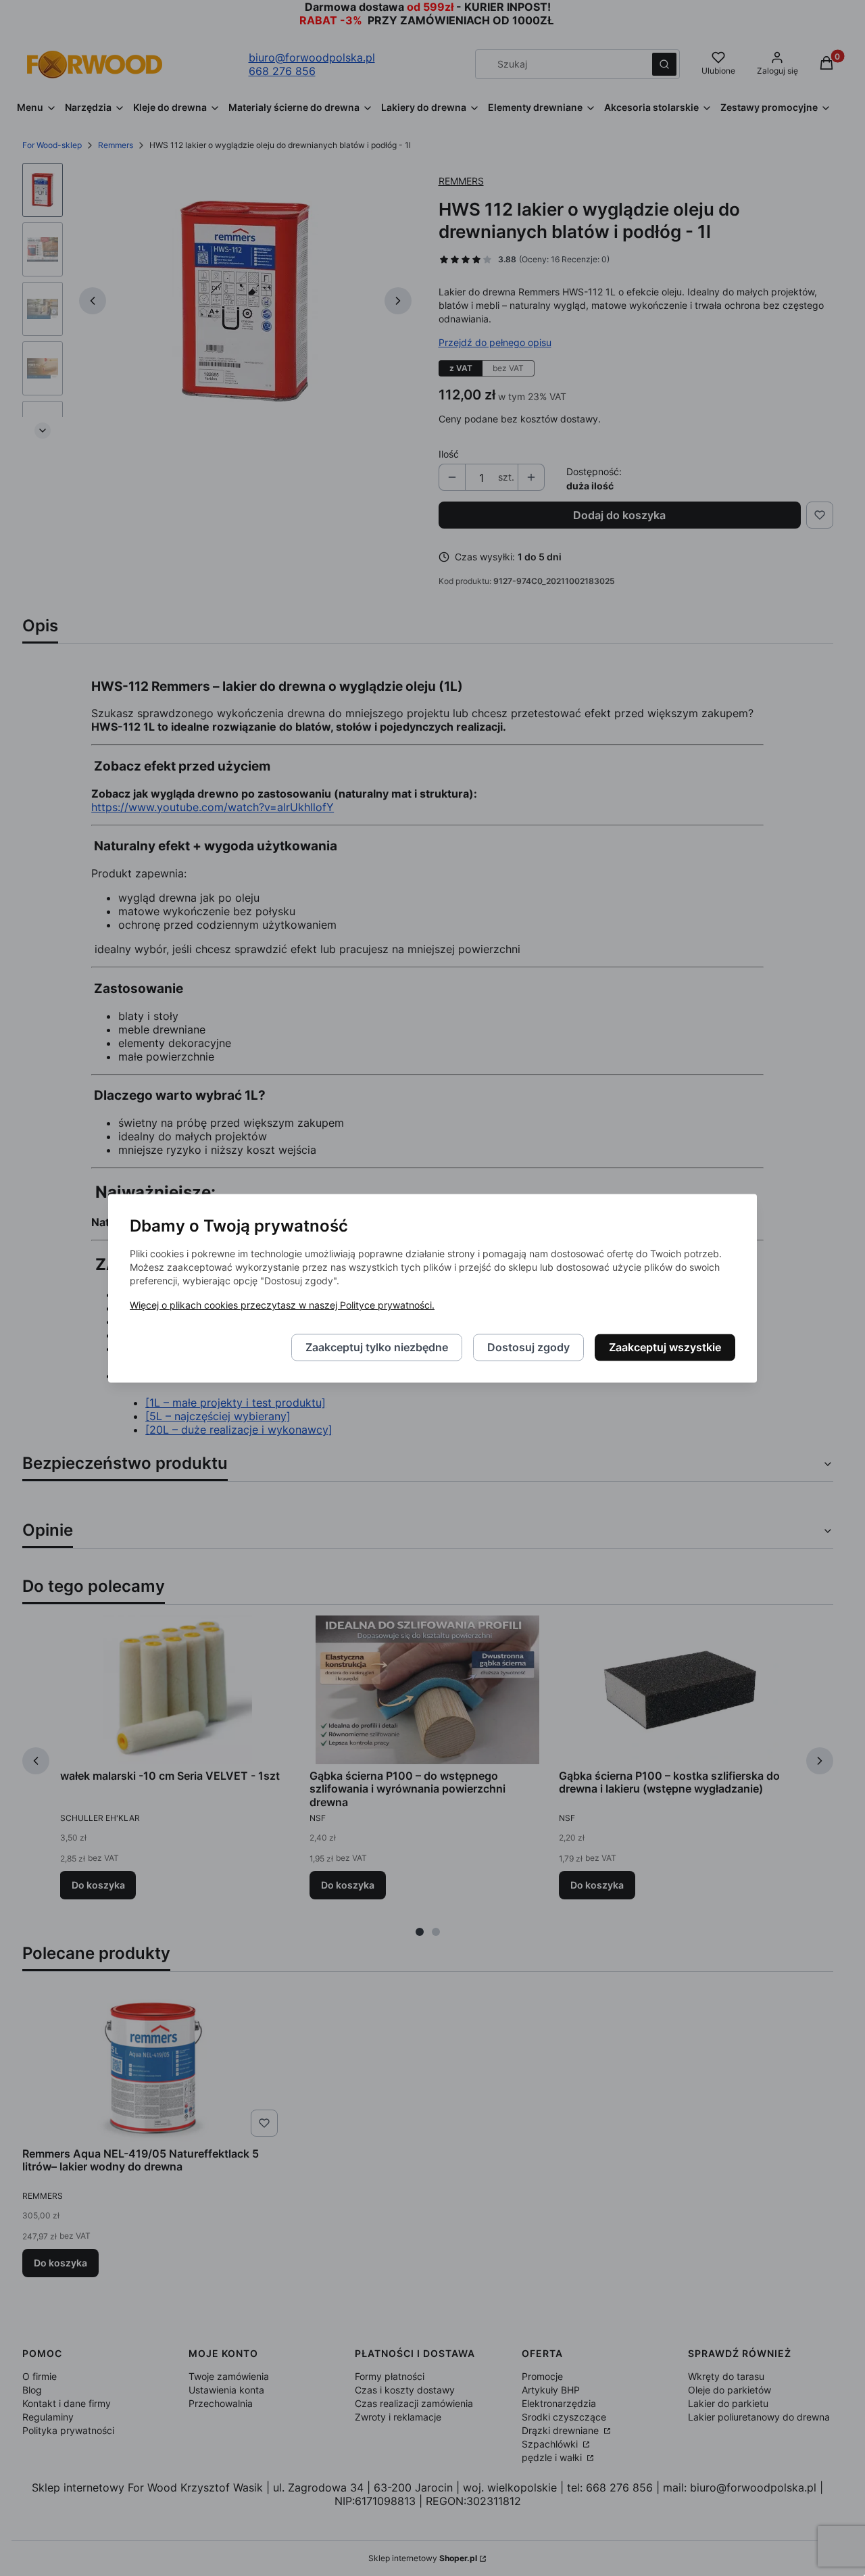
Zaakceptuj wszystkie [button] (665, 1347)
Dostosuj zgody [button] (528, 1347)
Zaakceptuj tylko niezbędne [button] (377, 1347)
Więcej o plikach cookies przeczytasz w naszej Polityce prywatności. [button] (282, 1305)
